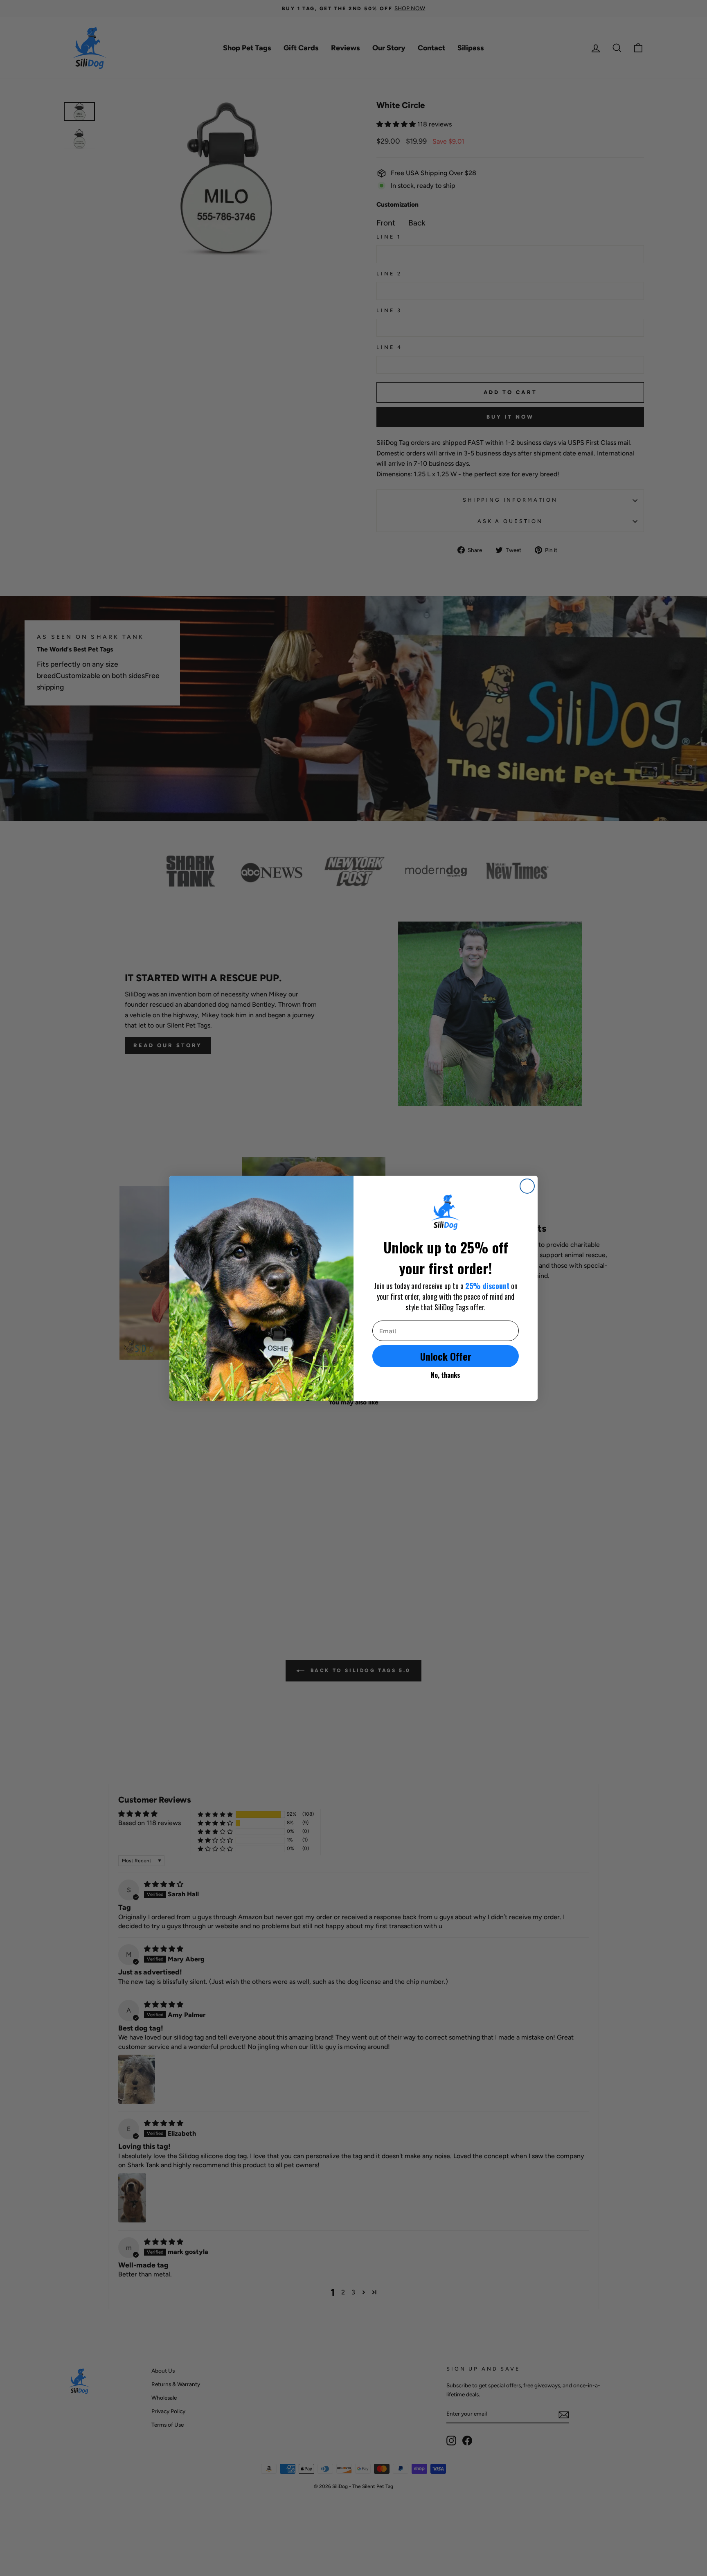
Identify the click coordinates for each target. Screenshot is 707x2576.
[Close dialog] (527, 1186)
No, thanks (446, 1375)
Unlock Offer (446, 1356)
